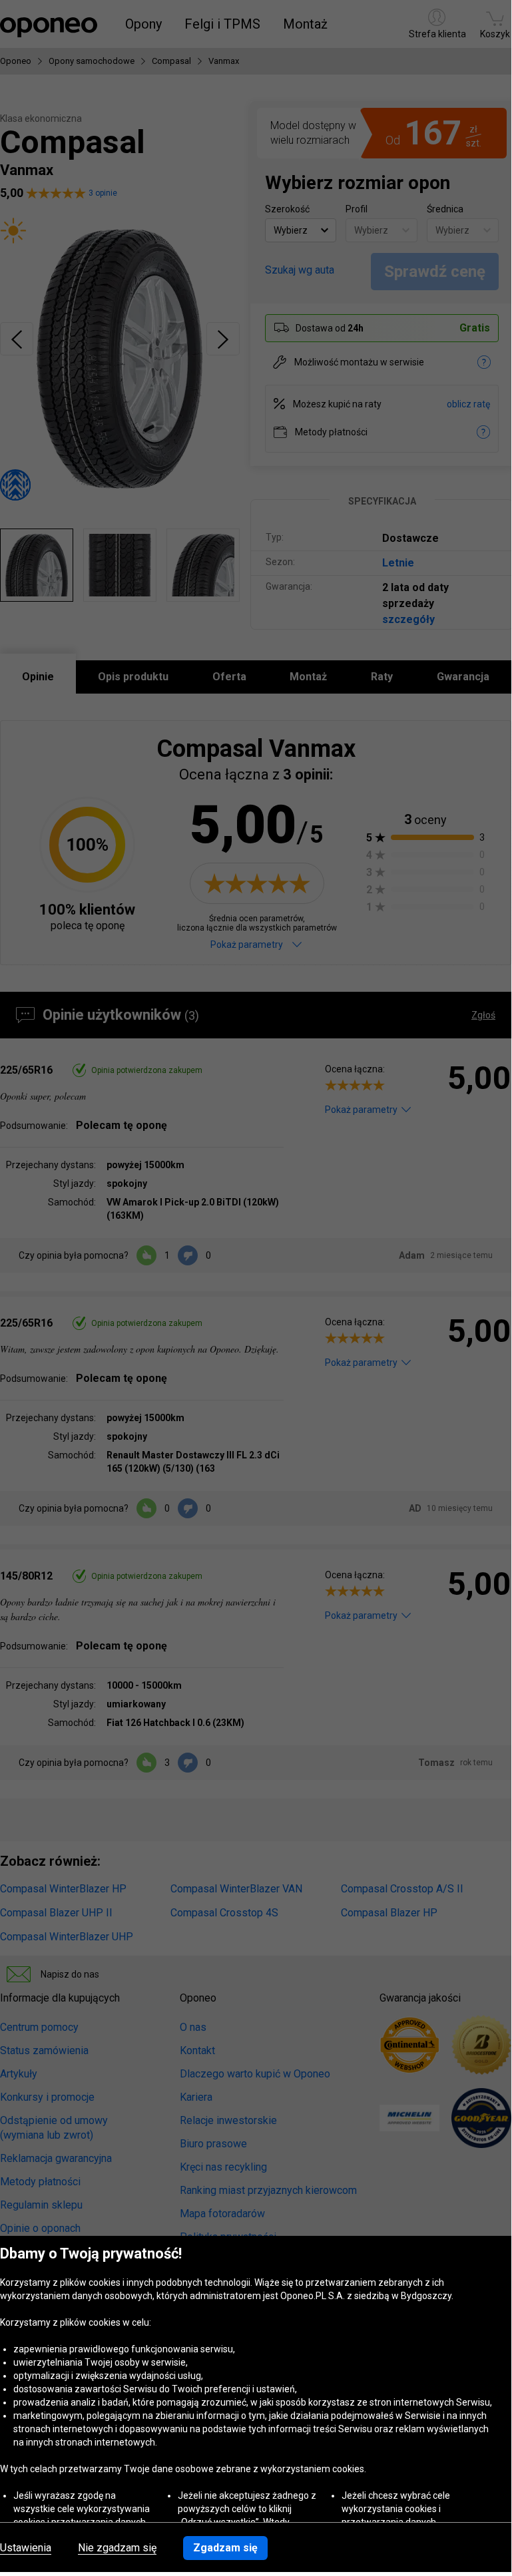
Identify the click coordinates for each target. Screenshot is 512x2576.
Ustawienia (26, 2548)
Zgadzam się (225, 2548)
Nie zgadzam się (117, 2548)
